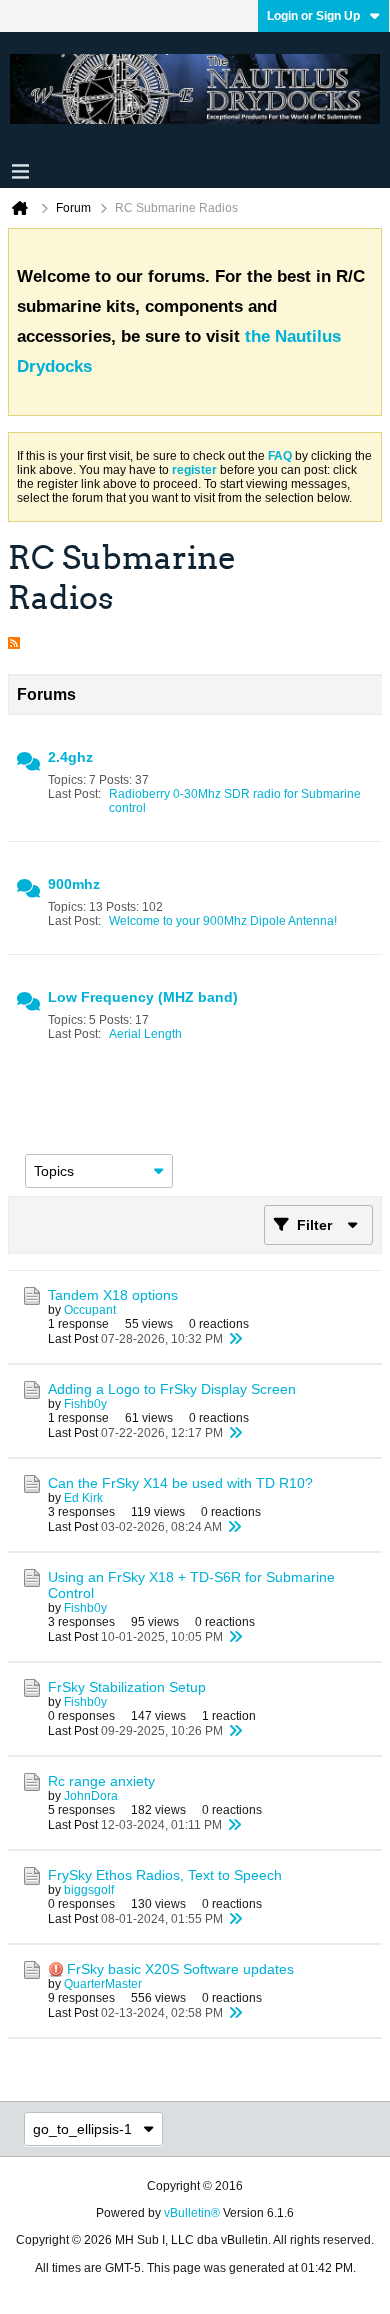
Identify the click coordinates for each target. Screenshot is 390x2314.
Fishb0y (85, 1404)
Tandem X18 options (113, 1295)
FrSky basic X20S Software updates (180, 1969)
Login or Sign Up (313, 16)
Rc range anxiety (101, 1781)
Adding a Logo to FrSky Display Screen (172, 1389)
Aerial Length (145, 1034)
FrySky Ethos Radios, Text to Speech (165, 1875)
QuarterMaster (103, 1984)
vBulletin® (192, 2213)
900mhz (74, 884)
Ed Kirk (83, 1498)
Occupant (90, 1310)
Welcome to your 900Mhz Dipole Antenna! (223, 921)
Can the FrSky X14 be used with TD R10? (180, 1483)
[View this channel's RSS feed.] (14, 638)
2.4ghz (70, 757)
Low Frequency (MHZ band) (143, 997)
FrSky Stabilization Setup (127, 1687)
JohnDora (91, 1796)
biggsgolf (89, 1890)
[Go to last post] (235, 1339)
